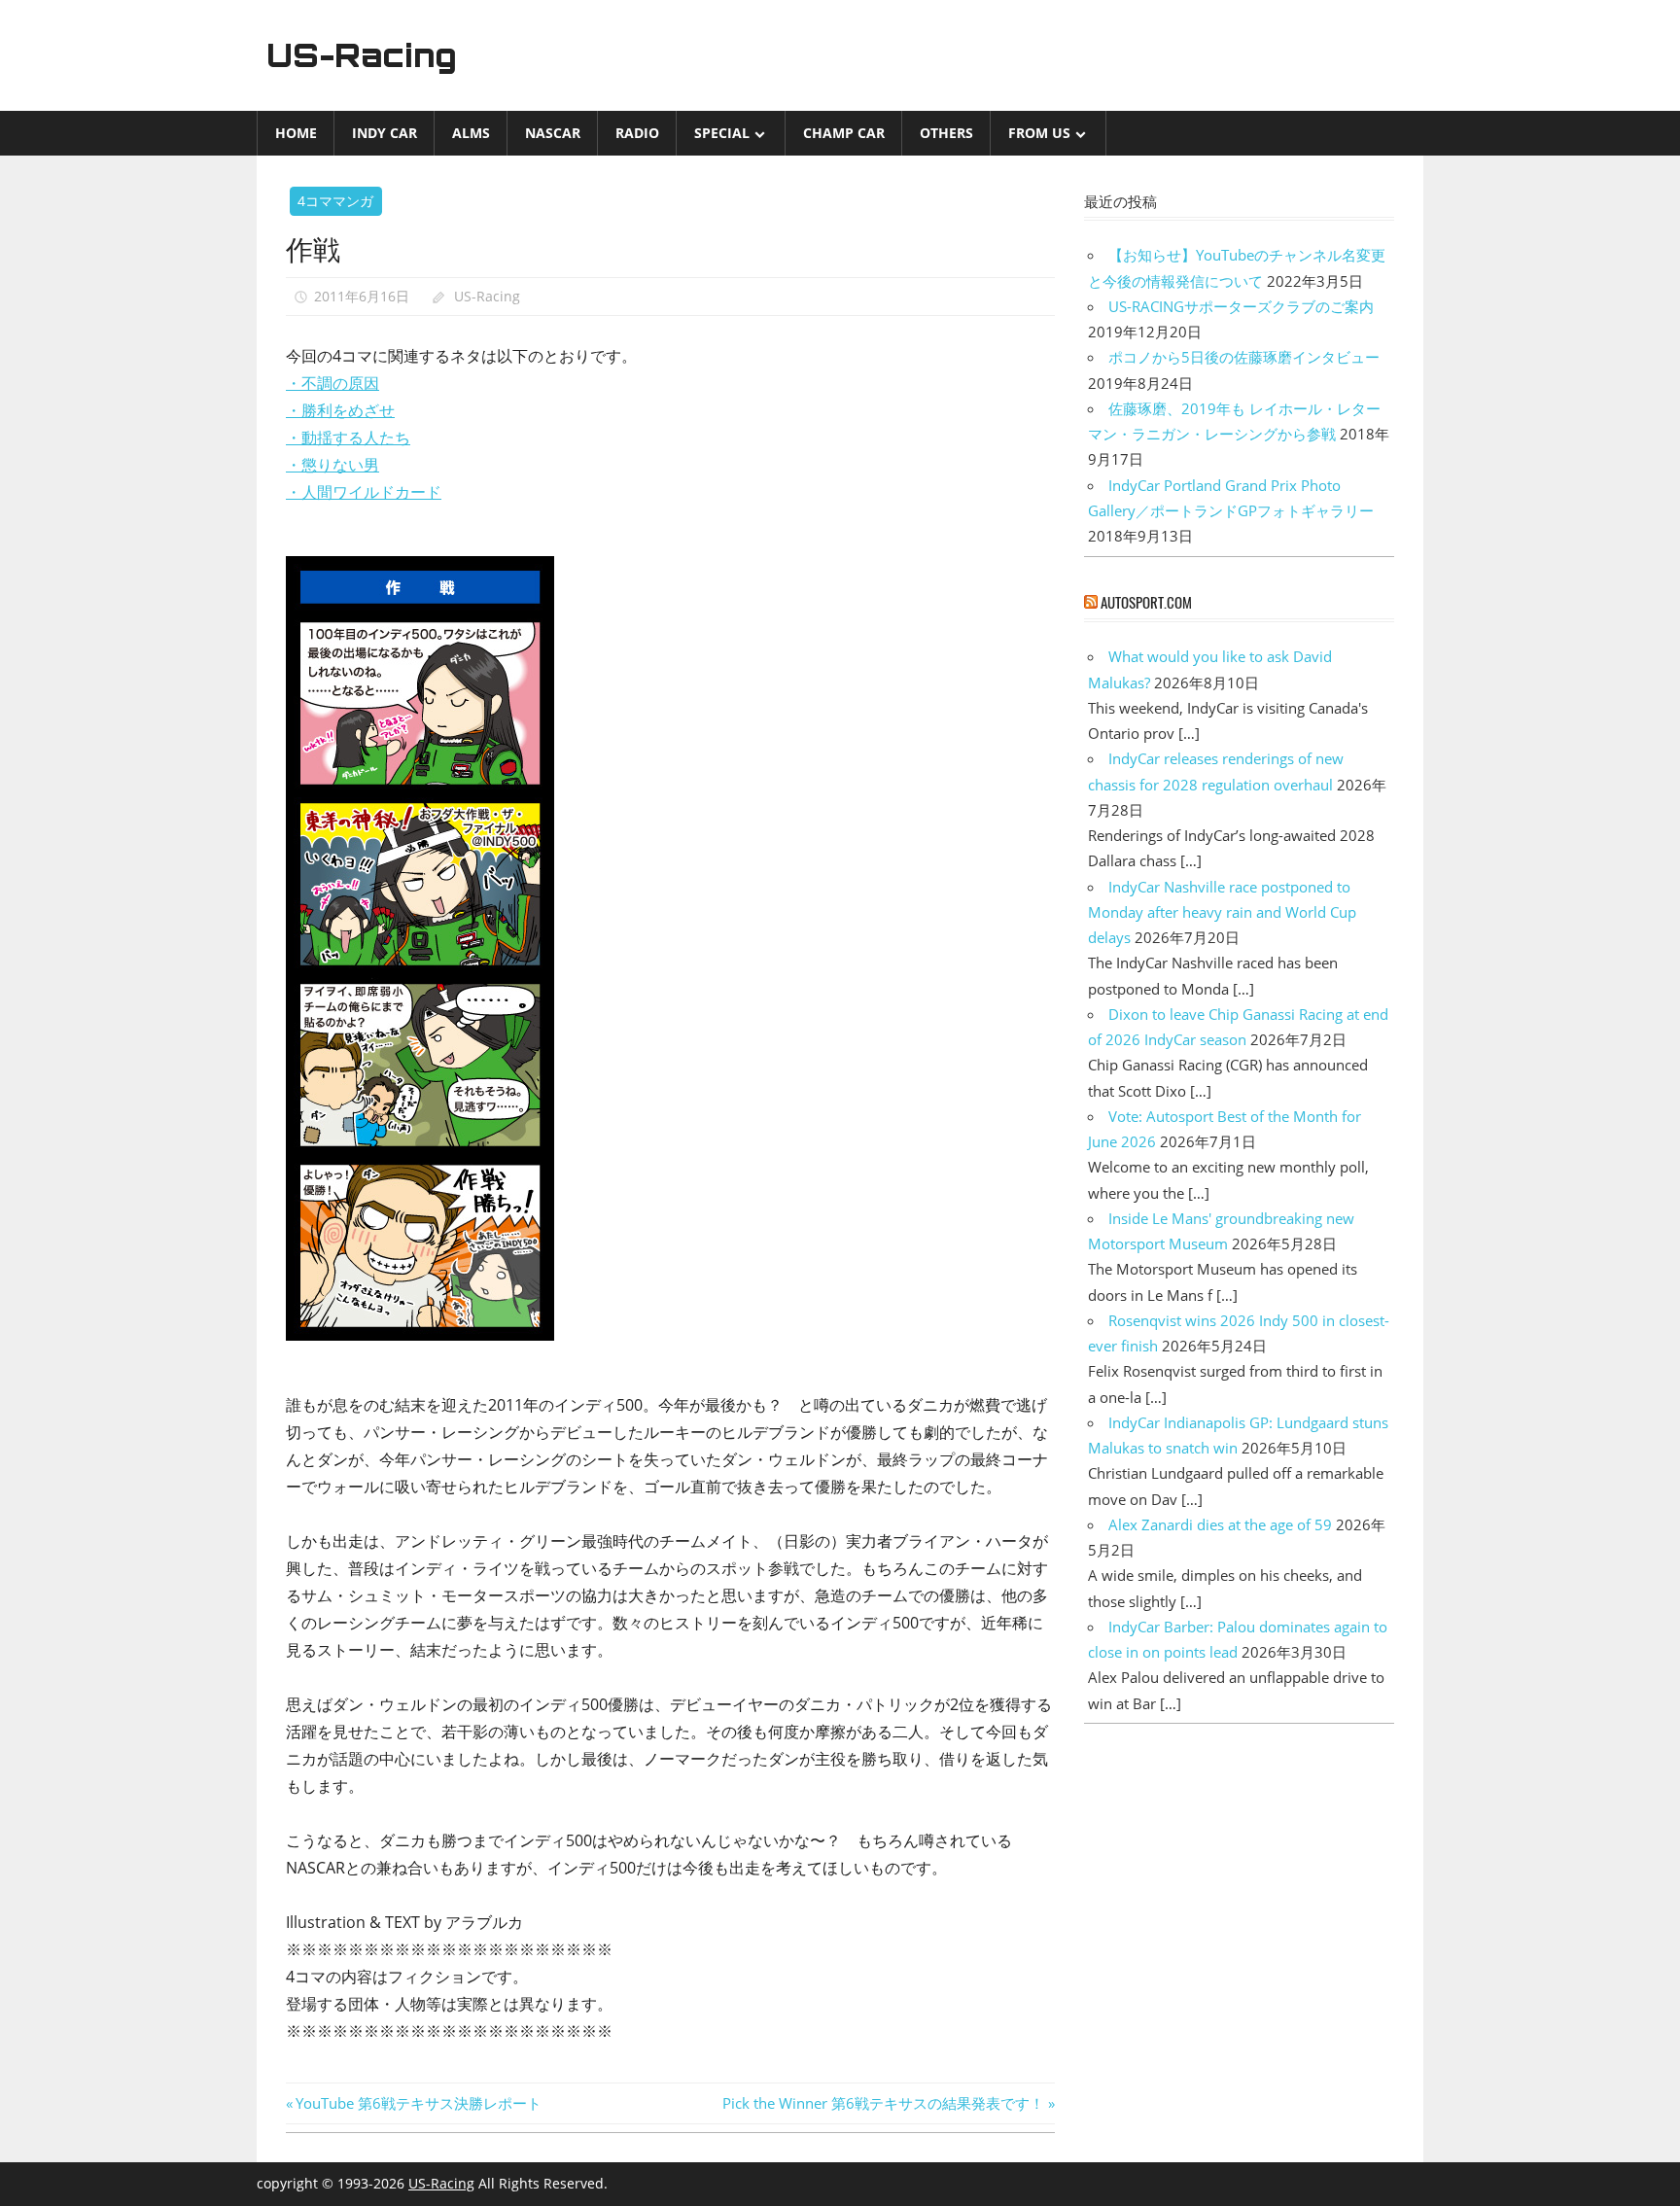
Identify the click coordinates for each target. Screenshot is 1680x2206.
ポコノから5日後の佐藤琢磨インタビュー (1244, 357)
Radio (637, 133)
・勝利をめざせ (340, 410)
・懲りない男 (332, 465)
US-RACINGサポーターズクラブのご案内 (1241, 306)
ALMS (471, 133)
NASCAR (553, 133)
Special (722, 133)
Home (296, 133)
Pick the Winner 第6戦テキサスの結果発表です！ (883, 2103)
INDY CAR (385, 133)
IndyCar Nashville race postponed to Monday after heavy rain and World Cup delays (1222, 912)
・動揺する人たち (348, 438)
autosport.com (1146, 602)
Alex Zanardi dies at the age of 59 (1220, 1524)
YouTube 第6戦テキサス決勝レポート (418, 2103)
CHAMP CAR (844, 133)
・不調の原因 (332, 383)
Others (946, 133)
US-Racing (362, 55)
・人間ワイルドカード (364, 492)
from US (1039, 133)
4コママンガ (335, 201)
